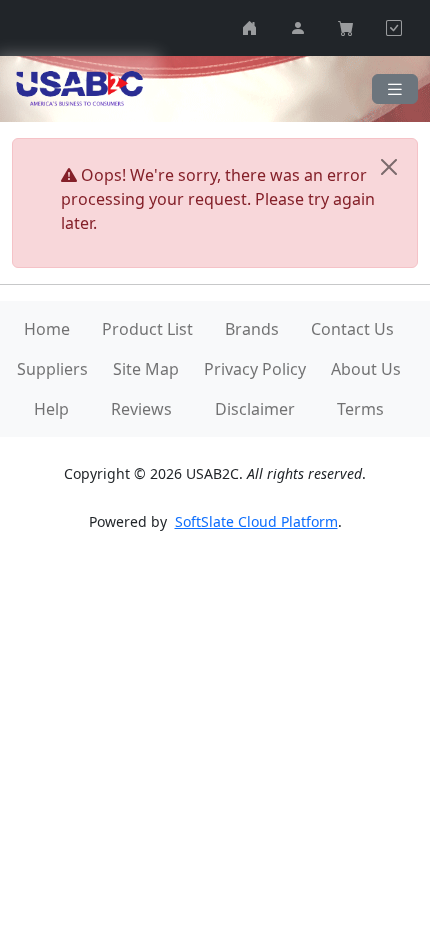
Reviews (141, 409)
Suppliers (52, 369)
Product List (147, 329)
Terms (360, 409)
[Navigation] (395, 89)
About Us (366, 369)
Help (51, 409)
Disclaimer (255, 409)
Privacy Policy (255, 369)
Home (47, 329)
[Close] (389, 167)
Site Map (146, 369)
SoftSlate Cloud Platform (256, 521)
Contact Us (352, 329)
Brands (252, 329)
